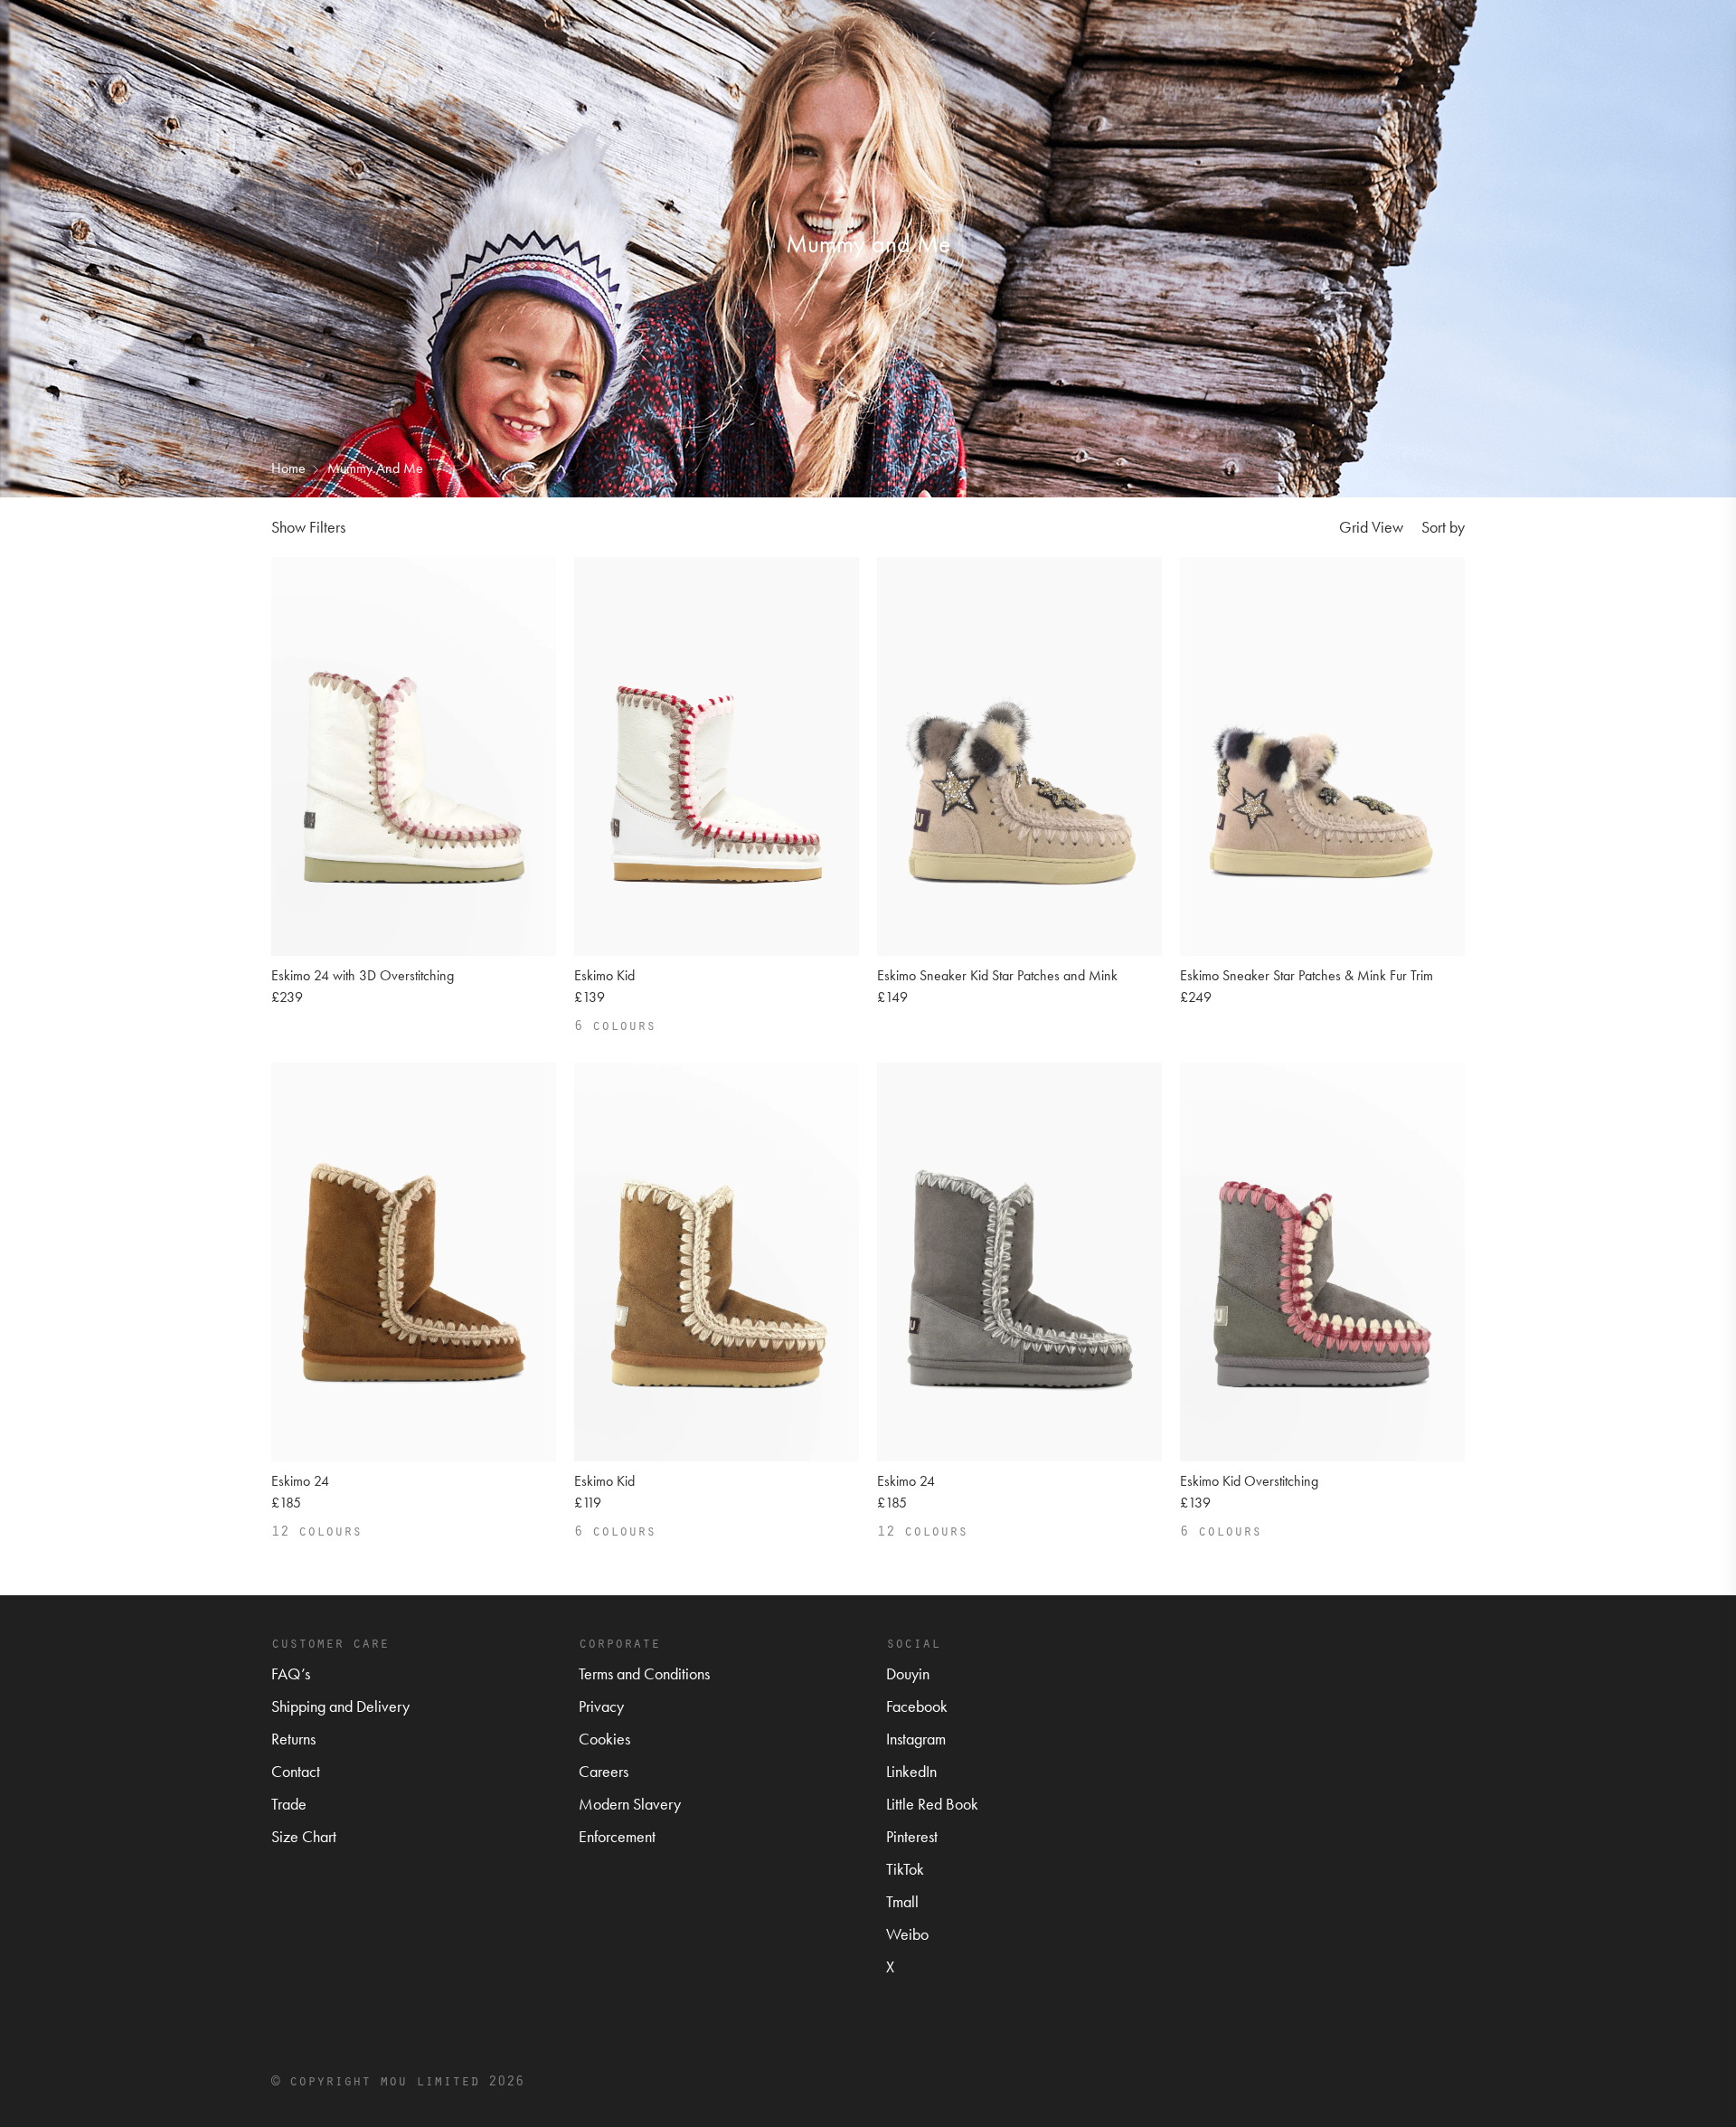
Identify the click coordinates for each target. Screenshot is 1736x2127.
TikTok (905, 1869)
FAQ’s (291, 1673)
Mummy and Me (375, 468)
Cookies (604, 1739)
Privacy (601, 1706)
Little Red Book (932, 1804)
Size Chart (304, 1836)
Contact (296, 1771)
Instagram (916, 1739)
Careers (604, 1771)
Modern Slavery (630, 1804)
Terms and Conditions (644, 1673)
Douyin (908, 1673)
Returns (293, 1739)
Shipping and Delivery (340, 1706)
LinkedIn (911, 1771)
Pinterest (912, 1836)
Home (288, 468)
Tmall (902, 1901)
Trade (289, 1804)
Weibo (907, 1934)
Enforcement (617, 1836)
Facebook (917, 1706)
